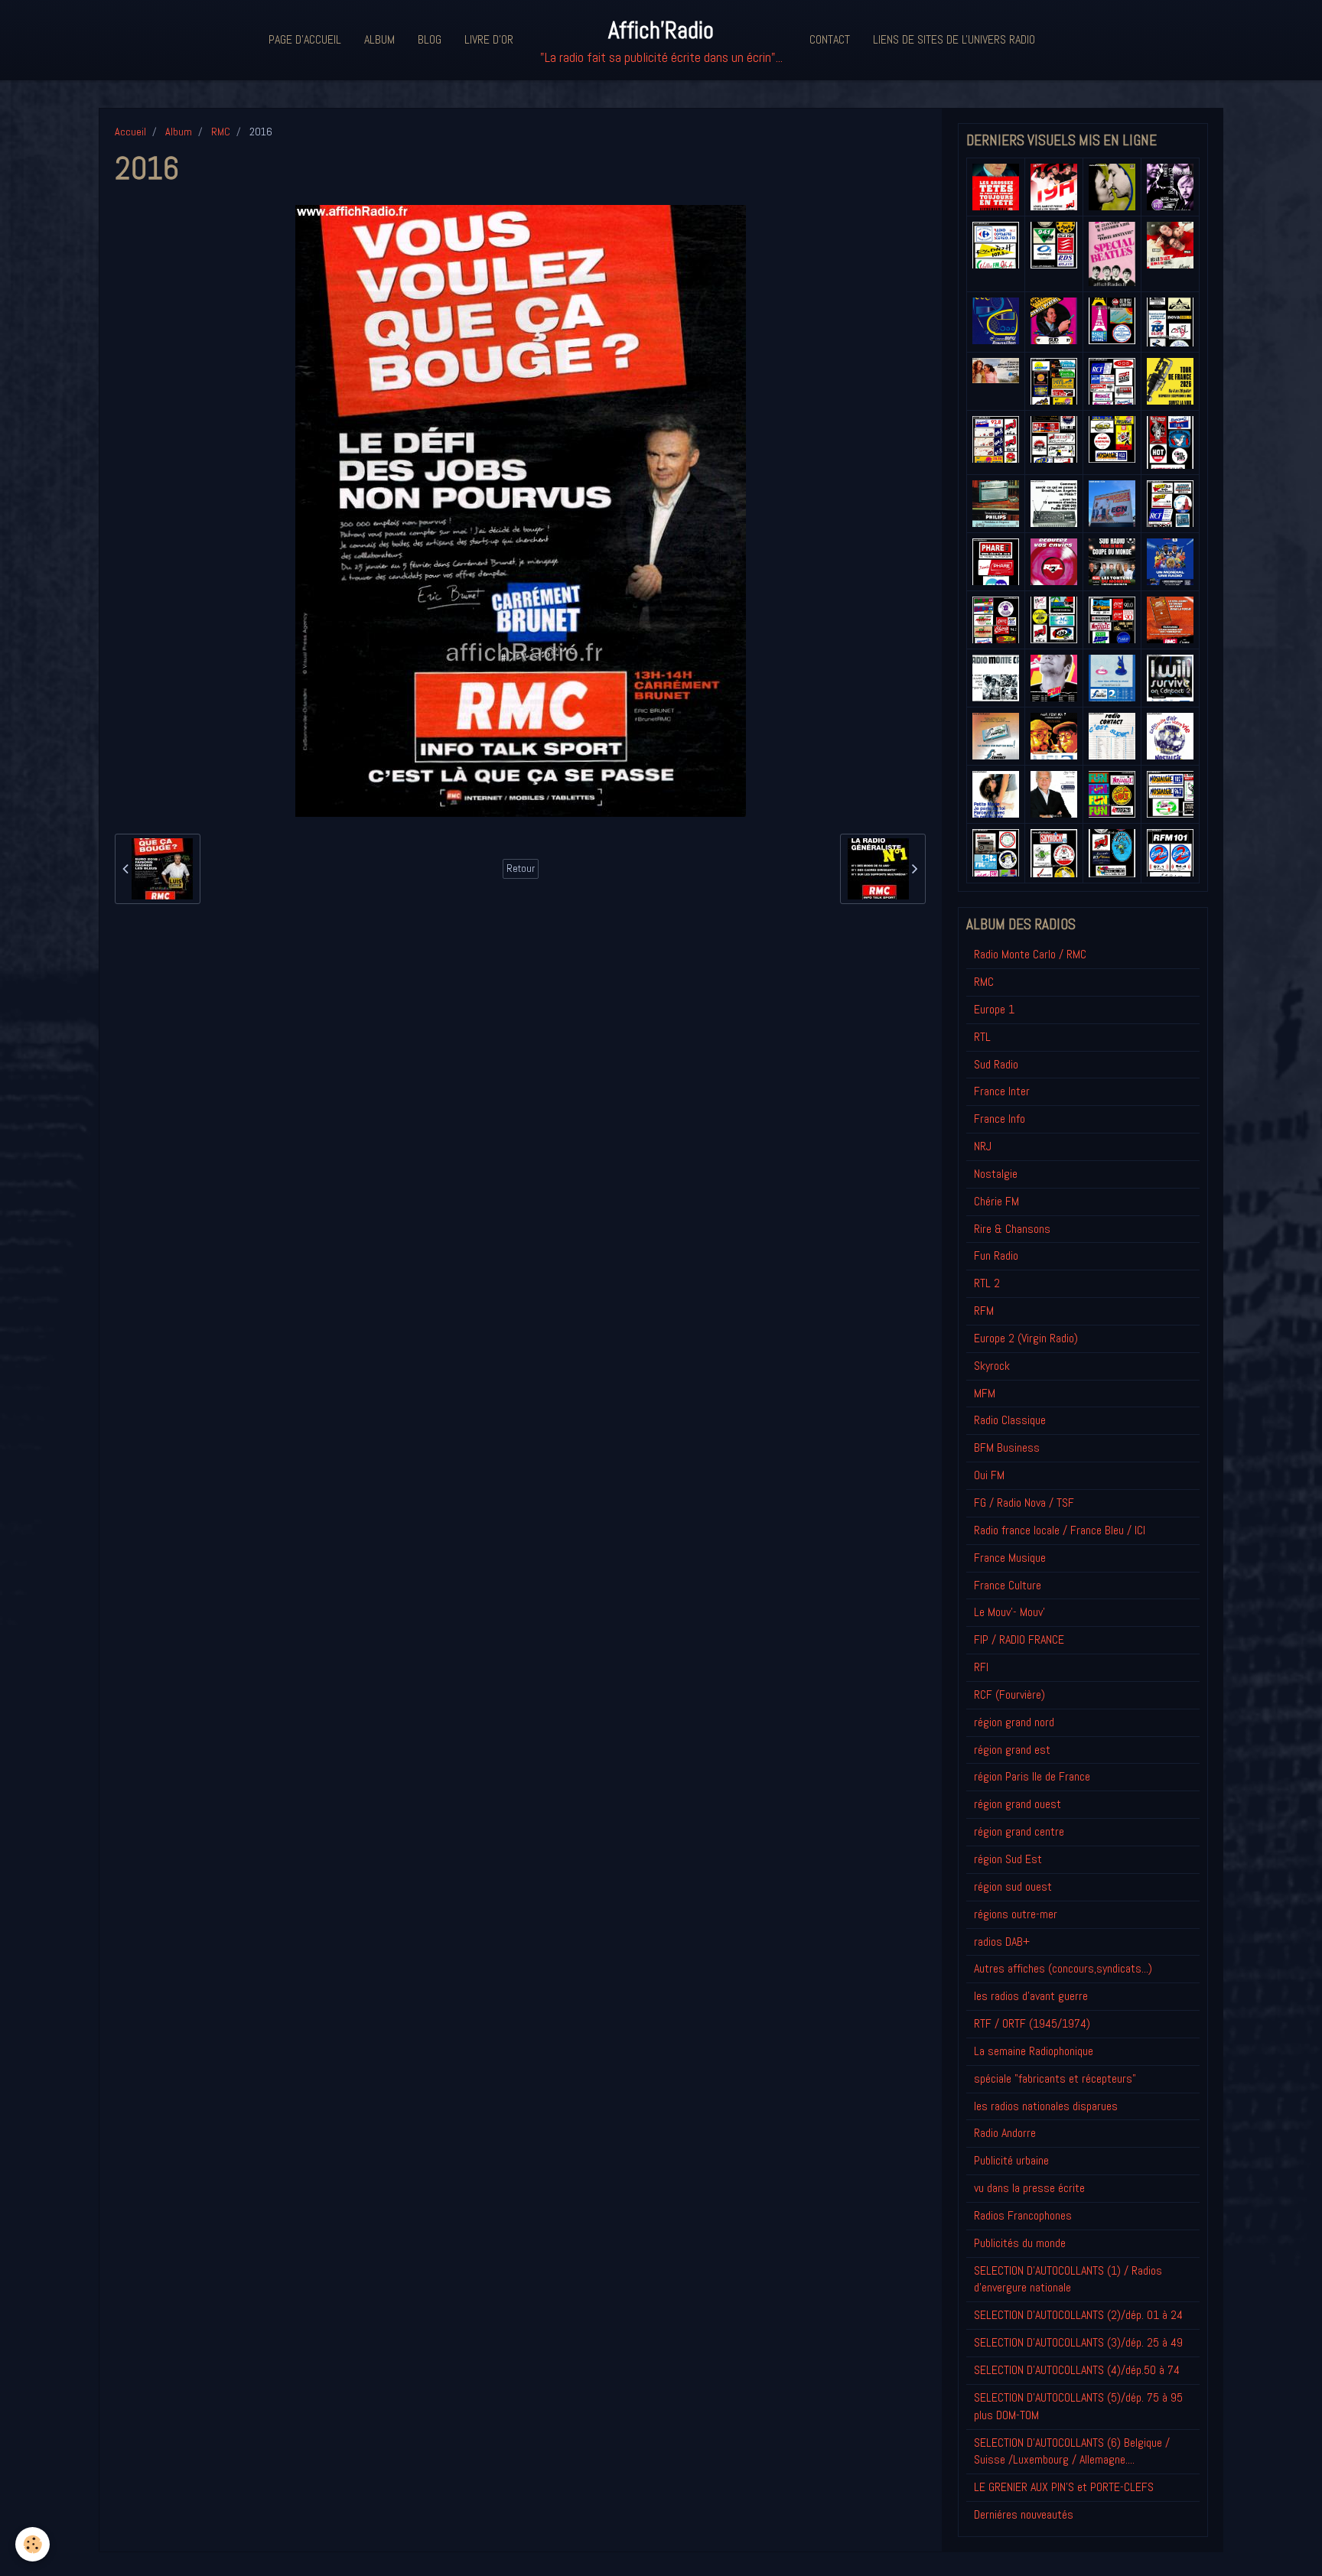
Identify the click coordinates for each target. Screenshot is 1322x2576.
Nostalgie (996, 1174)
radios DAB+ (1002, 1942)
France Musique (1010, 1558)
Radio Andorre (1005, 2133)
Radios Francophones (1023, 2215)
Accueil (130, 132)
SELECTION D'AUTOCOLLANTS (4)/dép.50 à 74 (1077, 2370)
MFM (985, 1393)
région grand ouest (1018, 1804)
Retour (521, 868)
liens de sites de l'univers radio (954, 39)
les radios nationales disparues (1046, 2106)
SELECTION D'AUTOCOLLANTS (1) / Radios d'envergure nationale (1068, 2279)
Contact (830, 39)
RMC (221, 132)
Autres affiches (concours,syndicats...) (1063, 1968)
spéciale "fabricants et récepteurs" (1055, 2078)
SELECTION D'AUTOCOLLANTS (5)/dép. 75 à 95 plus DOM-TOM (1078, 2406)
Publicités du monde (1020, 2243)
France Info (1000, 1119)
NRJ (983, 1146)
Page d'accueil (305, 39)
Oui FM (989, 1475)
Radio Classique (1010, 1420)
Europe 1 (994, 1009)
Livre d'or (489, 39)
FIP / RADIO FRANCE (1019, 1639)
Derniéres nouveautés (1024, 2514)
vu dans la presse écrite (1029, 2188)
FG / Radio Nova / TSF (1024, 1503)
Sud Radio (996, 1064)
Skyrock (992, 1366)
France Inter (1002, 1091)
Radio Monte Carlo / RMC (1030, 954)
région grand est (1012, 1750)
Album (379, 39)
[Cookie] (33, 2544)
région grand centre (1019, 1831)
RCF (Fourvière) (1009, 1695)
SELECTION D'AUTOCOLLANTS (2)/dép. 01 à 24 (1078, 2315)
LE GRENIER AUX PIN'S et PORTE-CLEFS (1064, 2487)
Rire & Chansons (1012, 1229)
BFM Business (1007, 1447)
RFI (981, 1667)
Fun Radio (996, 1255)
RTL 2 (987, 1283)
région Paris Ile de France (1032, 1776)
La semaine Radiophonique (1034, 2051)
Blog (430, 39)
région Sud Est (1008, 1859)
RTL (982, 1037)
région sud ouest (1013, 1886)
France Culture (1008, 1585)
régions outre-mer (1016, 1914)
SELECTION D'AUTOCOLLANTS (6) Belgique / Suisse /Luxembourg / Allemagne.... (1072, 2451)
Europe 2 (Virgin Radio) (1026, 1338)
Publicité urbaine (1011, 2160)
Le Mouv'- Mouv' (1009, 1612)
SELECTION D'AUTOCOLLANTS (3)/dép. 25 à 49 (1078, 2342)
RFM (984, 1311)
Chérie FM (996, 1201)
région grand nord (1014, 1722)
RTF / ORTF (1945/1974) (1032, 2023)
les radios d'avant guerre (1031, 1996)
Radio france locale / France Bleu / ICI (1060, 1530)
